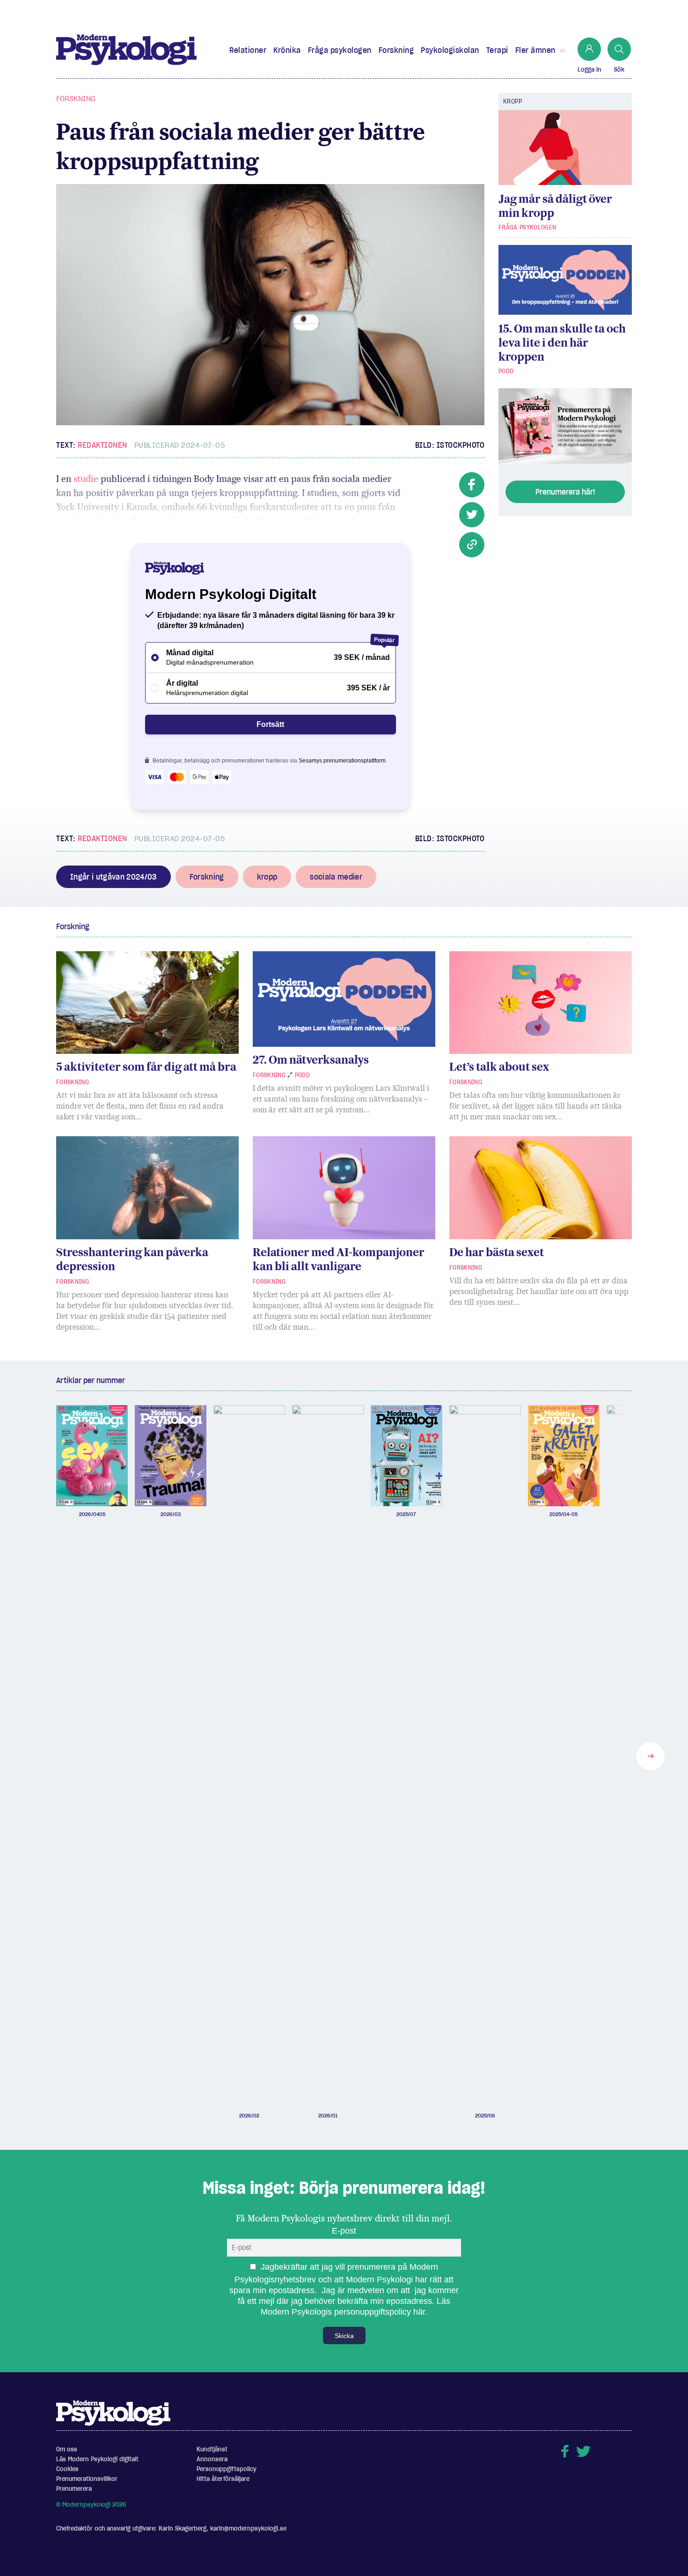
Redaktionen (102, 445)
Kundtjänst (212, 2449)
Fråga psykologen (340, 50)
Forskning (396, 50)
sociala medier (336, 877)
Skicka (344, 2336)
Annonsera (212, 2459)
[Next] (651, 1756)
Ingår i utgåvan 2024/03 (113, 877)
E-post (344, 2231)
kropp (267, 877)
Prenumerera (74, 2489)
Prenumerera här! (565, 492)
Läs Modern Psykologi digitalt (97, 2459)
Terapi (497, 50)
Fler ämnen (535, 50)
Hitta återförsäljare (223, 2479)
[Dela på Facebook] (472, 485)
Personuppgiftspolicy (227, 2469)
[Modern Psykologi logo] (113, 2413)
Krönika (287, 50)
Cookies (67, 2469)
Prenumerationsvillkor (87, 2479)
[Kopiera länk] (472, 545)
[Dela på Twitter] (472, 515)
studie (86, 479)
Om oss (67, 2449)
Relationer (248, 50)
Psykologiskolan (450, 50)
